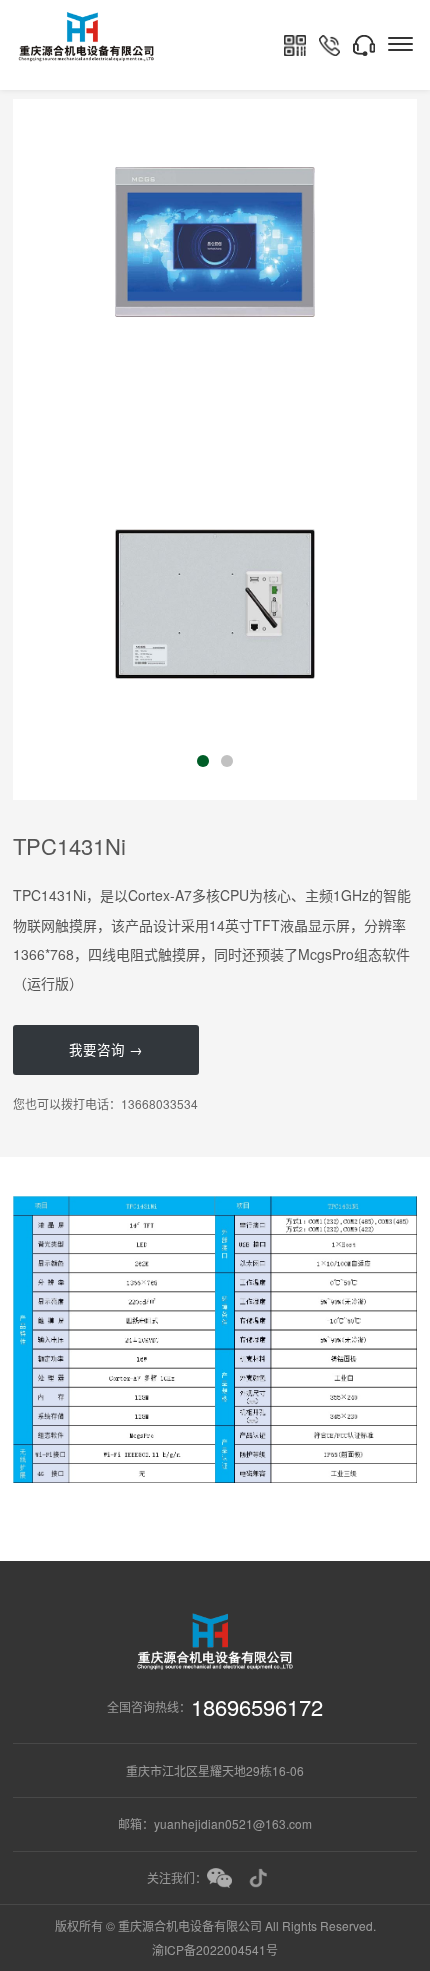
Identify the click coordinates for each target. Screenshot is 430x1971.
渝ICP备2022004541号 (215, 1949)
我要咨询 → (106, 1049)
